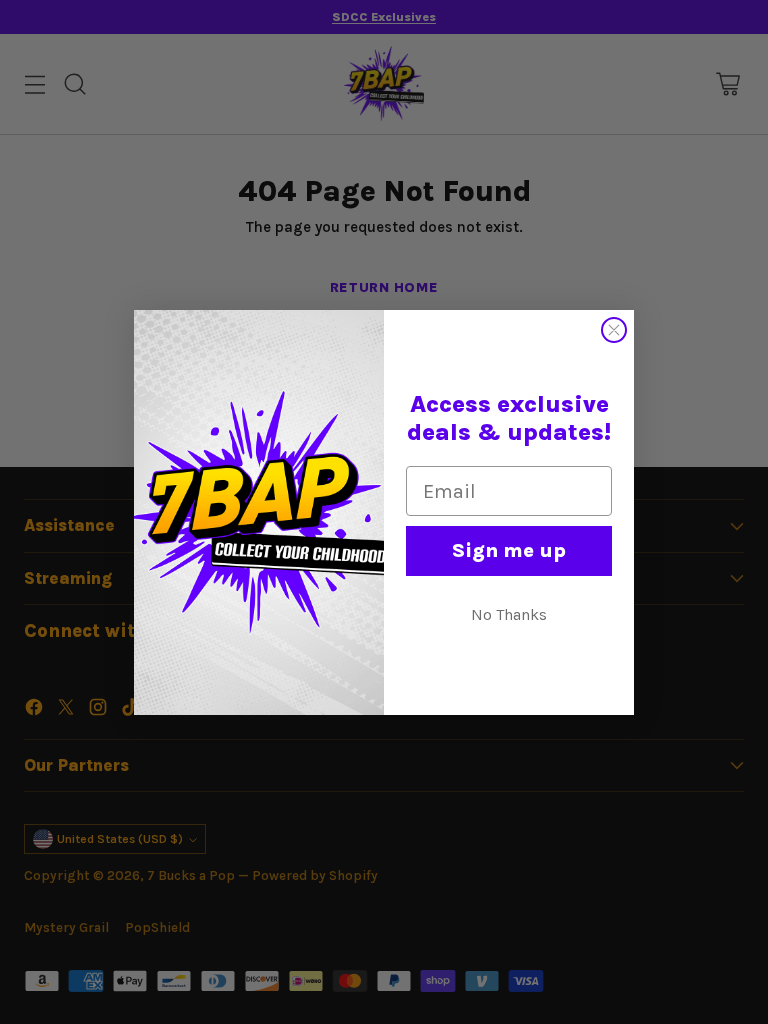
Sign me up (509, 550)
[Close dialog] (614, 330)
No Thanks (509, 614)
